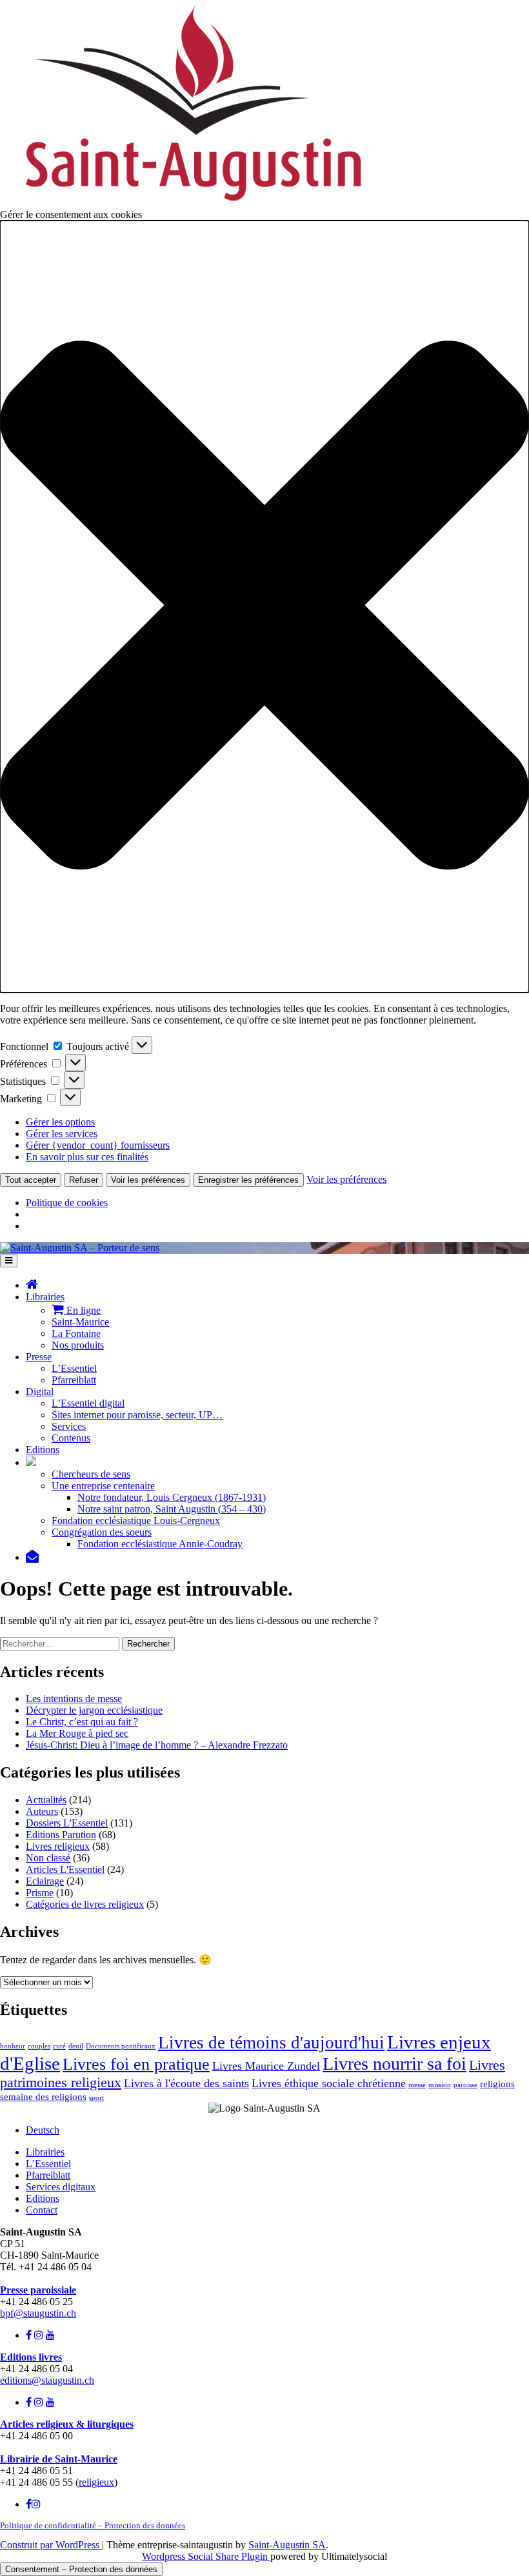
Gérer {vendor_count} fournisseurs (98, 1145)
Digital (40, 1392)
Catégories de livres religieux (85, 1904)
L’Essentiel (74, 1368)
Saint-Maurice (80, 1322)
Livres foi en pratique (136, 2064)
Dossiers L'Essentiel (67, 1823)
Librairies (45, 1297)
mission (440, 2085)
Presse (39, 1357)
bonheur (13, 2046)
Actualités (46, 1800)
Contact (42, 2210)
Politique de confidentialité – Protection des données (93, 2525)
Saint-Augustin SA (287, 2545)
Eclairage (45, 1881)
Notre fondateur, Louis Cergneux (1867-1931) (172, 1497)
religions (497, 2084)
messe (417, 2085)
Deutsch (43, 2130)
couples (39, 2046)
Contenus (71, 1438)
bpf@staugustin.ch (38, 2313)
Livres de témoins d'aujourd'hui (271, 2043)
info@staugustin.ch (39, 2278)
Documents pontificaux (121, 2046)
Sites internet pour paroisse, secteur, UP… (137, 1415)
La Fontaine (76, 1333)
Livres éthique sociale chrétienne (329, 2083)
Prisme (40, 1893)
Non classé (48, 1858)
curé (59, 2046)
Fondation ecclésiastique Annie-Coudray (160, 1544)
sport (96, 2098)
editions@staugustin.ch (47, 2380)
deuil (76, 2046)
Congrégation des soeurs (102, 1532)
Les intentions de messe (74, 1699)
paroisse (465, 2085)
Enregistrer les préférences (248, 1180)
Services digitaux (61, 2187)
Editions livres (31, 2357)
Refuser (84, 1180)
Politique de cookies (67, 1203)
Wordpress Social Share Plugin (206, 2556)
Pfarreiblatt (74, 1380)
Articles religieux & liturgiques (67, 2424)
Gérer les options (60, 1122)
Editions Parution (61, 1835)
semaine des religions (43, 2097)
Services (69, 1426)
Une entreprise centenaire (103, 1486)
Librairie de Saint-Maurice (59, 2459)
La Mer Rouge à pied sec (77, 1733)
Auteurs (42, 1811)
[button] (264, 607)
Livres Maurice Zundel (266, 2066)
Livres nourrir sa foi (394, 2064)
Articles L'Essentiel (65, 1869)
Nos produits (78, 1345)
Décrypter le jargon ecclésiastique (94, 1710)
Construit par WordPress (51, 2545)
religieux (96, 2482)
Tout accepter (31, 1180)
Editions (43, 1450)
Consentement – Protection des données (81, 2569)
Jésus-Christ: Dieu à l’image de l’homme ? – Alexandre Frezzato (157, 1745)
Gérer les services (62, 1134)
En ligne (82, 1310)
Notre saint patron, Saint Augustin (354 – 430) (172, 1509)
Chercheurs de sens (91, 1474)
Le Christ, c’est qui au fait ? (82, 1722)
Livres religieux (58, 1846)
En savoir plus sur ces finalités (87, 1157)
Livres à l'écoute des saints (186, 2083)
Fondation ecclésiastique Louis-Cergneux (136, 1521)
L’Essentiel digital (88, 1403)
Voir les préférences (148, 1180)
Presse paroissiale (38, 2290)
